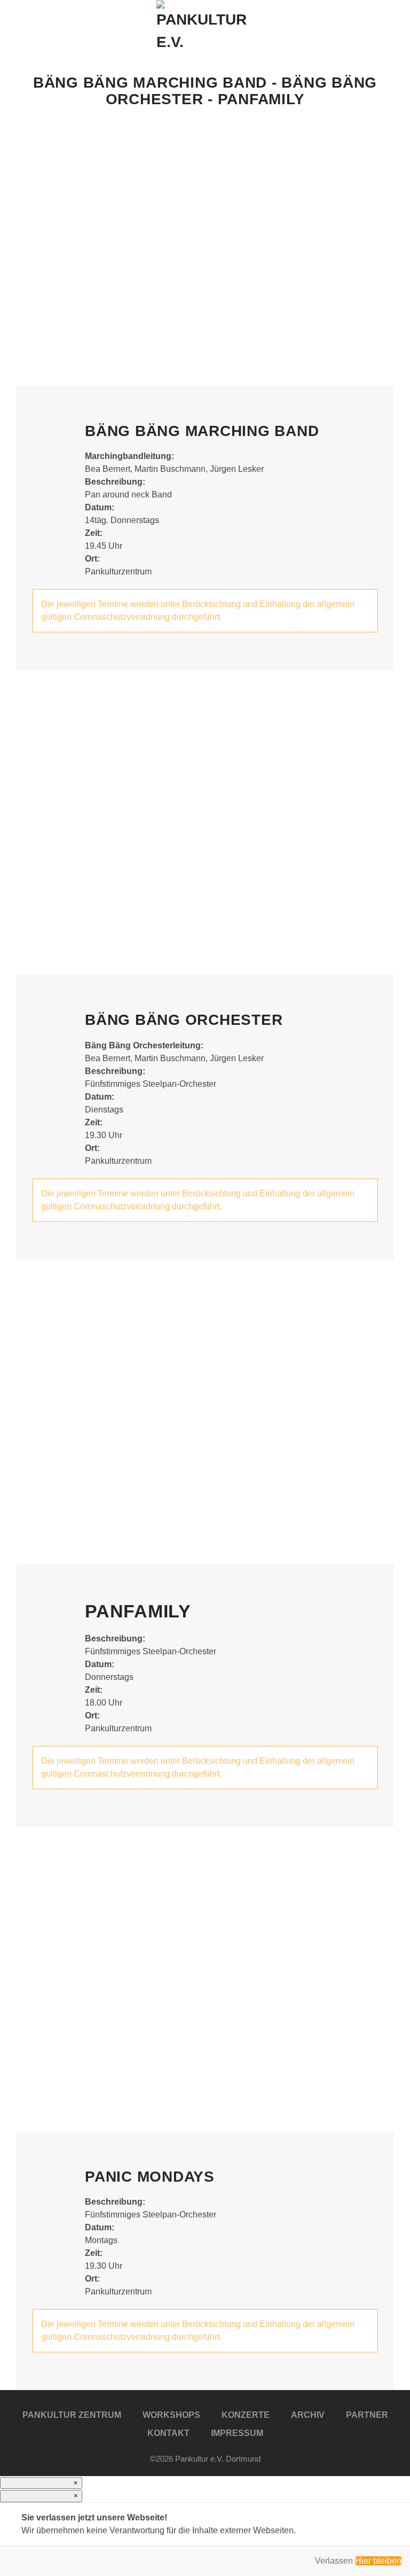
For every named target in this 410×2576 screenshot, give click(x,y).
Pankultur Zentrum (72, 2415)
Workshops (171, 2415)
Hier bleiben (378, 2561)
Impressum (237, 2433)
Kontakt (168, 2433)
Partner (367, 2415)
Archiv (308, 2415)
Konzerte (246, 2415)
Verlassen (334, 2561)
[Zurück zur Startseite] (205, 27)
